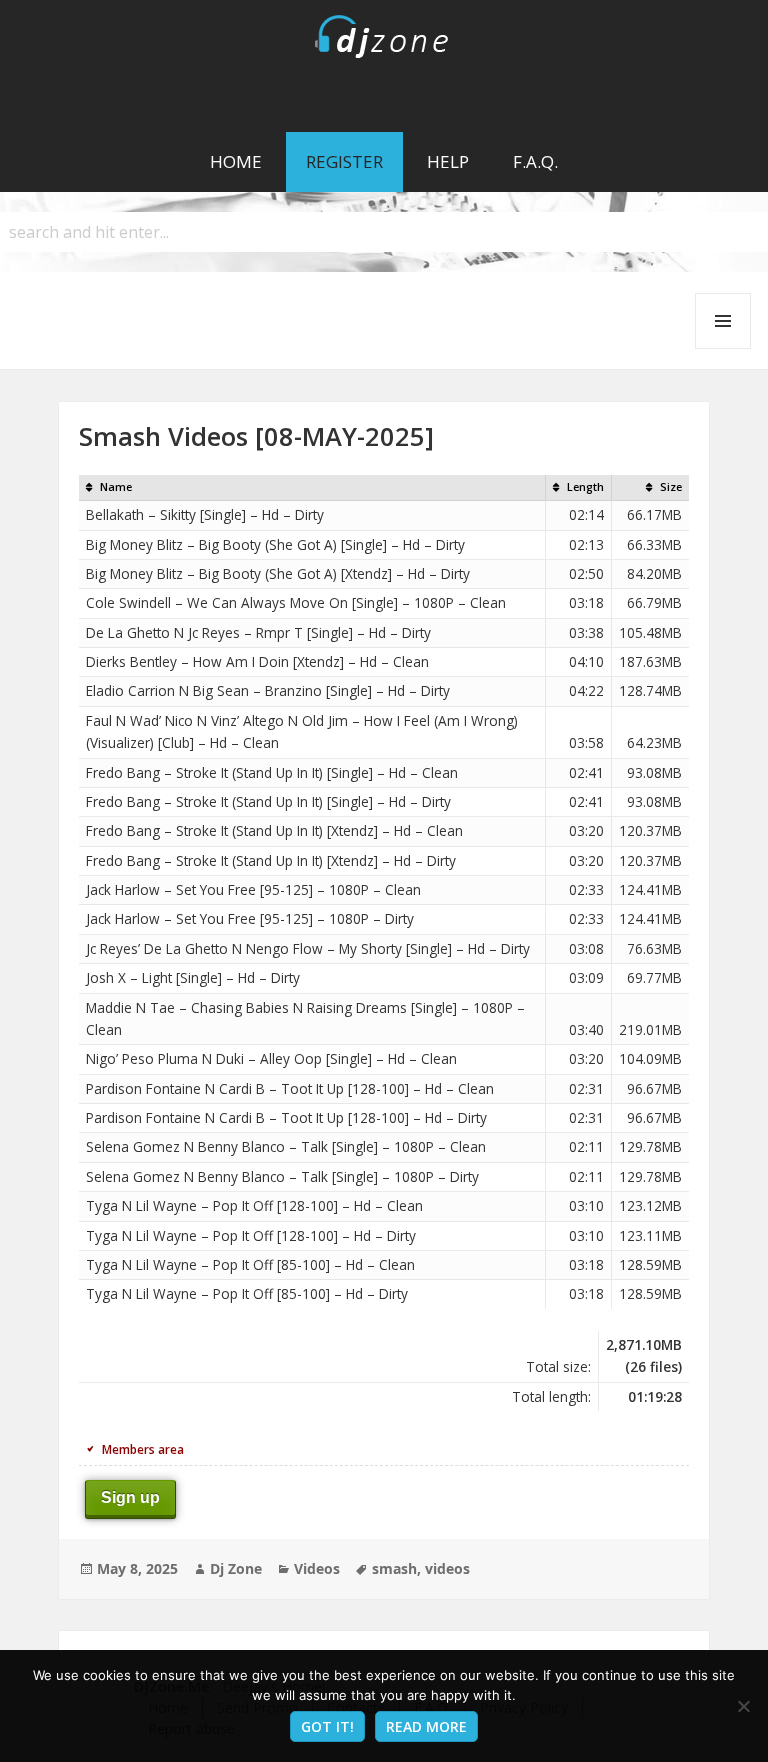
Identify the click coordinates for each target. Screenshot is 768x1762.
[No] (743, 1706)
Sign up (130, 1497)
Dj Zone (236, 1568)
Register (344, 161)
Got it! (327, 1726)
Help (448, 161)
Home (236, 161)
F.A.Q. (535, 161)
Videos (317, 1568)
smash (394, 1568)
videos (447, 1568)
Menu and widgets (723, 348)
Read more (426, 1726)
